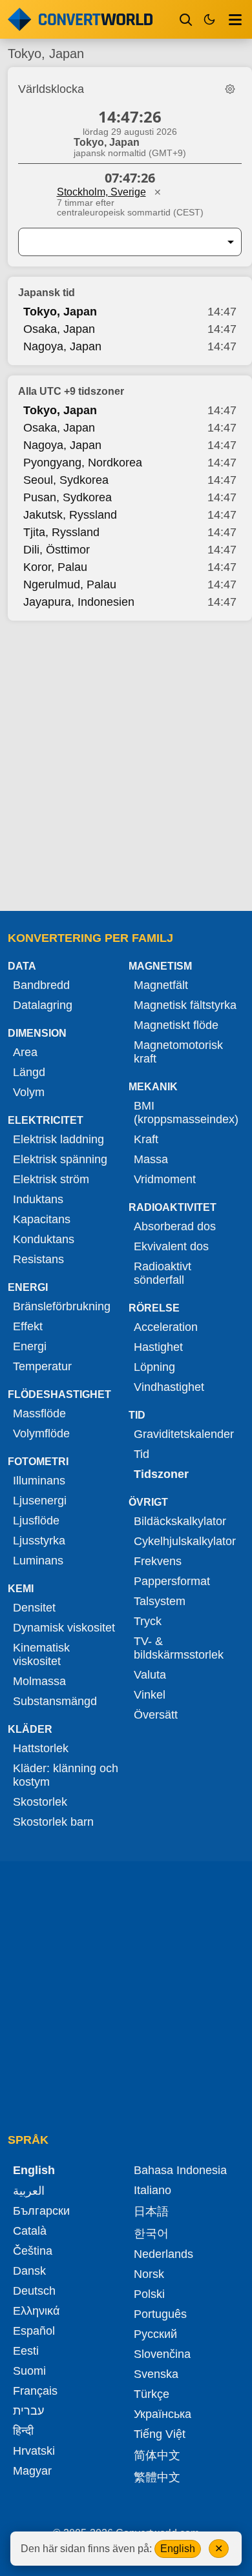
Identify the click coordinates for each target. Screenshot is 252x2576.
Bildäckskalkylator (180, 1521)
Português (160, 2314)
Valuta (150, 1675)
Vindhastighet (169, 1387)
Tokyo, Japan (60, 312)
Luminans (38, 1561)
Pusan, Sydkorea (68, 497)
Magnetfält (161, 985)
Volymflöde (41, 1433)
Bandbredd (41, 985)
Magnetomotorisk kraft (178, 1052)
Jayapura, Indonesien (79, 602)
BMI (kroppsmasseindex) (186, 1113)
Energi (30, 1346)
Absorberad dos (175, 1226)
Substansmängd (55, 1701)
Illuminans (39, 1481)
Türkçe (152, 2394)
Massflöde (39, 1413)
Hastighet (158, 1347)
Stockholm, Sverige (101, 192)
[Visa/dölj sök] (186, 19)
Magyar (32, 2471)
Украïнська (163, 2414)
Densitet (34, 1608)
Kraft (146, 1139)
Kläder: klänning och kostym (66, 1775)
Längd (29, 1072)
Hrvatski (34, 2451)
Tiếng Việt (160, 2434)
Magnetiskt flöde (176, 1025)
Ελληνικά (36, 2311)
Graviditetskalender (184, 1434)
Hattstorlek (41, 1748)
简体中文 (157, 2455)
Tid (142, 1454)
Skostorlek (40, 1802)
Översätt (156, 1715)
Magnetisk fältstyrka (185, 1005)
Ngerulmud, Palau (70, 584)
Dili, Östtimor (57, 550)
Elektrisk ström (51, 1179)
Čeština (33, 2251)
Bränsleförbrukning (62, 1306)
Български (41, 2211)
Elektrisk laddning (58, 1139)
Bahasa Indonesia (180, 2170)
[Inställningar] (230, 89)
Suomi (29, 2371)
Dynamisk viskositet (64, 1628)
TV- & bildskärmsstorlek (179, 1648)
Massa (151, 1159)
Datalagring (43, 1005)
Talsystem (160, 1601)
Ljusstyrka (39, 1541)
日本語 (151, 2212)
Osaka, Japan (59, 329)
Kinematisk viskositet (41, 1654)
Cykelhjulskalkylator (185, 1541)
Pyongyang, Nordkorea (83, 463)
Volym (29, 1092)
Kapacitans (42, 1219)
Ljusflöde (36, 1521)
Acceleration (166, 1327)
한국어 (151, 2233)
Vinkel (150, 1695)
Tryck (148, 1621)
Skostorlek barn (53, 1822)
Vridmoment (165, 1179)
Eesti (26, 2351)
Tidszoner (161, 1474)
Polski (149, 2294)
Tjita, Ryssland (61, 532)
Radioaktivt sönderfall (163, 1273)
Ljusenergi (40, 1501)
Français (35, 2391)
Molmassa (39, 1681)
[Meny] (235, 19)
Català (30, 2231)
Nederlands (163, 2254)
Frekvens (158, 1561)
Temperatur (42, 1366)
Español (34, 2331)
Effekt (28, 1326)
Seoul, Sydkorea (66, 480)
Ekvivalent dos (171, 1246)
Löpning (154, 1367)
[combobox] (120, 242)
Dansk (29, 2271)
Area (25, 1052)
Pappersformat (172, 1581)
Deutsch (34, 2291)
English (178, 2549)
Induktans (38, 1199)
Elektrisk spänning (60, 1159)
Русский (155, 2334)
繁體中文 (157, 2477)
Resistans (38, 1259)
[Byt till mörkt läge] (209, 19)
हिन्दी (23, 2431)
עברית (28, 2411)
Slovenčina (162, 2354)
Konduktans (44, 1239)
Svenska (156, 2374)
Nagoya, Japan (62, 346)
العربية (29, 2191)
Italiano (152, 2190)
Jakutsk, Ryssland (70, 515)
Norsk (149, 2274)
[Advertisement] (126, 767)
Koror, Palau (55, 567)
